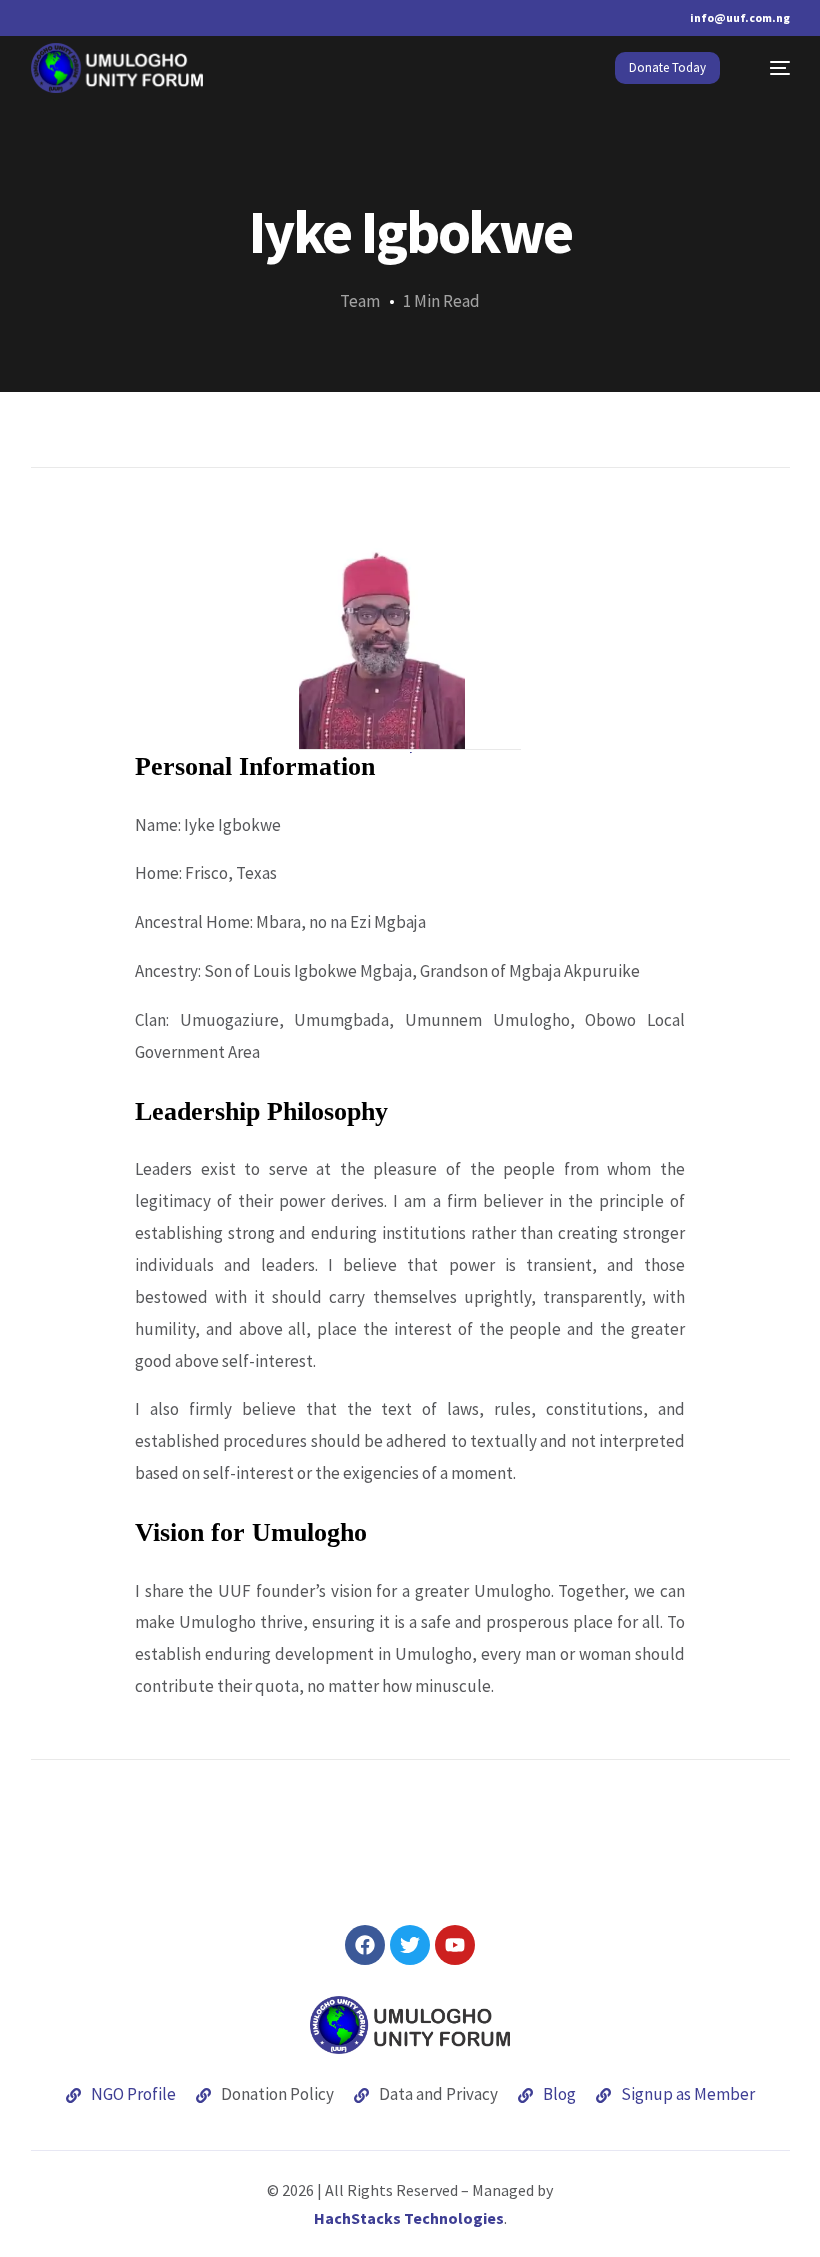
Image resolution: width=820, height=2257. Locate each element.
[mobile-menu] (770, 68)
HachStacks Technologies (409, 2218)
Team (360, 301)
